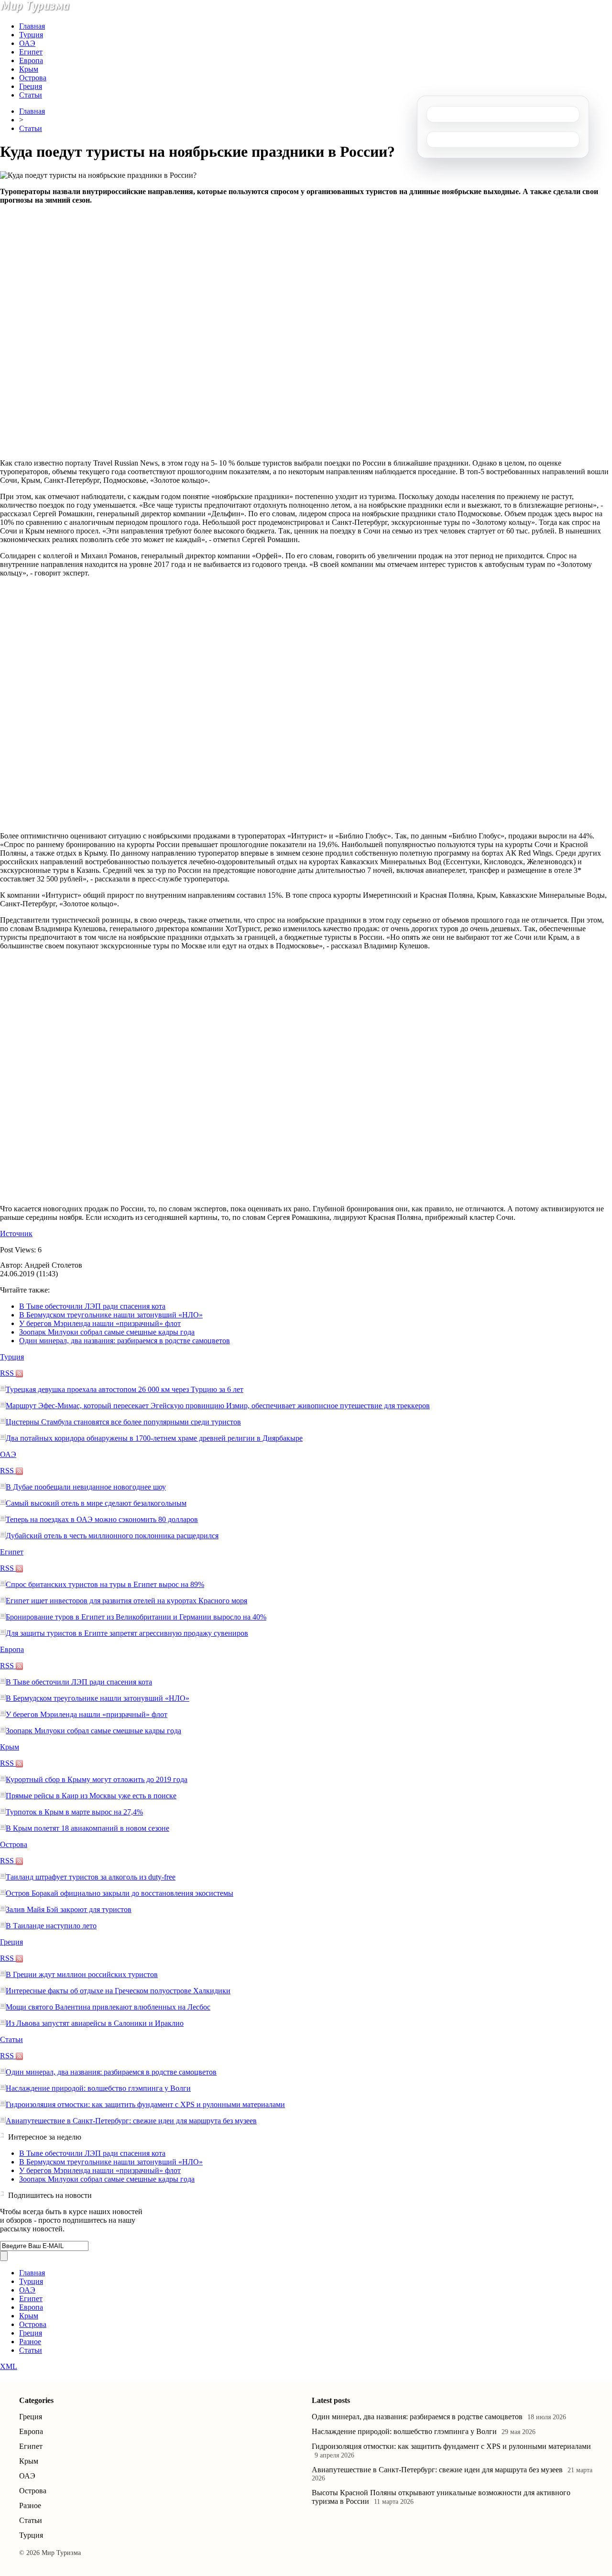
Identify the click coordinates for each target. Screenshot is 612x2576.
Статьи (31, 95)
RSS (8, 1373)
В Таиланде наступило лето (51, 1926)
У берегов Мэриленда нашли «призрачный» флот (100, 1323)
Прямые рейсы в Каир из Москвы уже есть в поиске (91, 1796)
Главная (32, 26)
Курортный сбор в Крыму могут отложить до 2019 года (97, 1779)
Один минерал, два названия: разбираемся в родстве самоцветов (125, 1341)
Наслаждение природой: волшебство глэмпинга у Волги (98, 2088)
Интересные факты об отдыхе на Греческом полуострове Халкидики (118, 1991)
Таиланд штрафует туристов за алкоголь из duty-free (91, 1877)
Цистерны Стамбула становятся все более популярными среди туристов (123, 1422)
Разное (30, 2342)
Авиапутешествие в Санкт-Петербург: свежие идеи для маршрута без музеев (131, 2121)
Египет (31, 52)
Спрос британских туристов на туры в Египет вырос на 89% (105, 1584)
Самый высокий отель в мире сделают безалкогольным (96, 1503)
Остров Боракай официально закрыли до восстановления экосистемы (120, 1893)
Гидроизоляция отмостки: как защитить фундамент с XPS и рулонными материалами (145, 2104)
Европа (31, 60)
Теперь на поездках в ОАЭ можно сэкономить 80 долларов (102, 1519)
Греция (31, 86)
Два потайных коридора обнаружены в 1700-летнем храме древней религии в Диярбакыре (154, 1438)
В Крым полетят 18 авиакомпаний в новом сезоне (87, 1828)
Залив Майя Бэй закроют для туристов (69, 1909)
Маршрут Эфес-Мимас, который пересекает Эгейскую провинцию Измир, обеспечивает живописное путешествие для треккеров (218, 1406)
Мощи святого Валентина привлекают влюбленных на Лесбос (108, 2007)
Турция (31, 35)
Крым (29, 69)
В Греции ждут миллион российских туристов (82, 1974)
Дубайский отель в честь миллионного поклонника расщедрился (112, 1536)
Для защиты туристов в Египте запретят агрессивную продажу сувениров (127, 1633)
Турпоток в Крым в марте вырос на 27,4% (74, 1812)
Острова (33, 78)
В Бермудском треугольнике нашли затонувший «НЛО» (111, 1315)
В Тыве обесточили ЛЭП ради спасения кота (92, 1306)
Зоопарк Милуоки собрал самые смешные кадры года (107, 1332)
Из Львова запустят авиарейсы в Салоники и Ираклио (95, 2023)
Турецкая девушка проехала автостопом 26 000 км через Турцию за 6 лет (125, 1389)
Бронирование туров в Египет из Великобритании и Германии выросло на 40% (136, 1617)
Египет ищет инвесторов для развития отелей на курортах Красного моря (126, 1601)
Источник (16, 1234)
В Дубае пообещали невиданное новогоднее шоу (86, 1487)
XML (9, 2366)
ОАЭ (27, 43)
